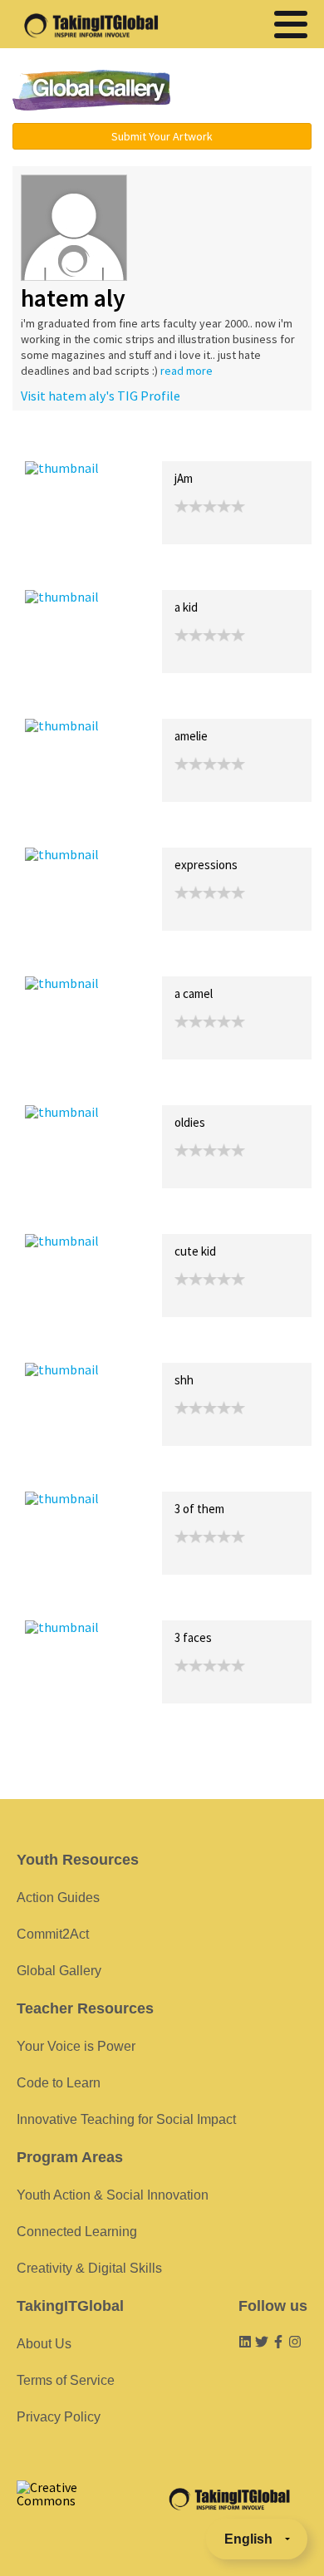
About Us (44, 2344)
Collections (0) (146, 443)
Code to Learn (59, 2083)
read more (187, 371)
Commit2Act (53, 1934)
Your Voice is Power (76, 2046)
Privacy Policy (59, 2417)
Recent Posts (63, 443)
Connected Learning (77, 2232)
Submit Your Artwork (162, 136)
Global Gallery (91, 90)
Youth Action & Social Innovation (113, 2195)
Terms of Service (66, 2380)
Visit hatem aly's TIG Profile (101, 396)
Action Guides (58, 1898)
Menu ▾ (251, 91)
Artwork (214, 443)
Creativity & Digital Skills (89, 2268)
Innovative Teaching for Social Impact (126, 2119)
